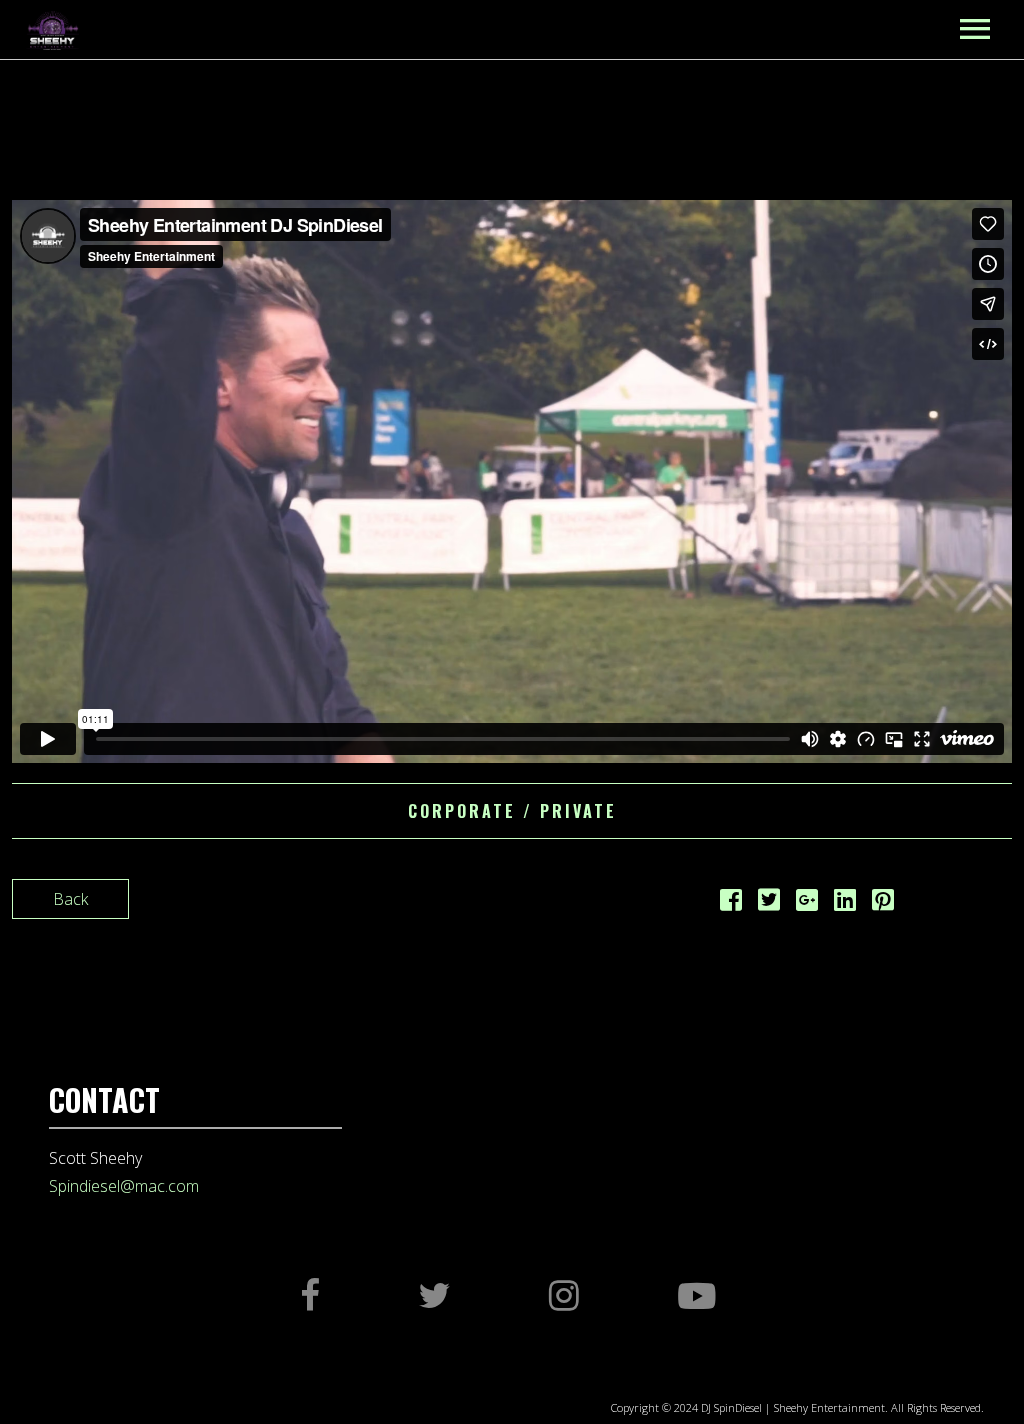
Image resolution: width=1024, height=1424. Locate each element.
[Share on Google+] (807, 903)
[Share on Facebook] (731, 903)
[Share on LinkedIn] (845, 903)
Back (70, 899)
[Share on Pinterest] (883, 903)
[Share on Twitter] (769, 903)
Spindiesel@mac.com (124, 1186)
